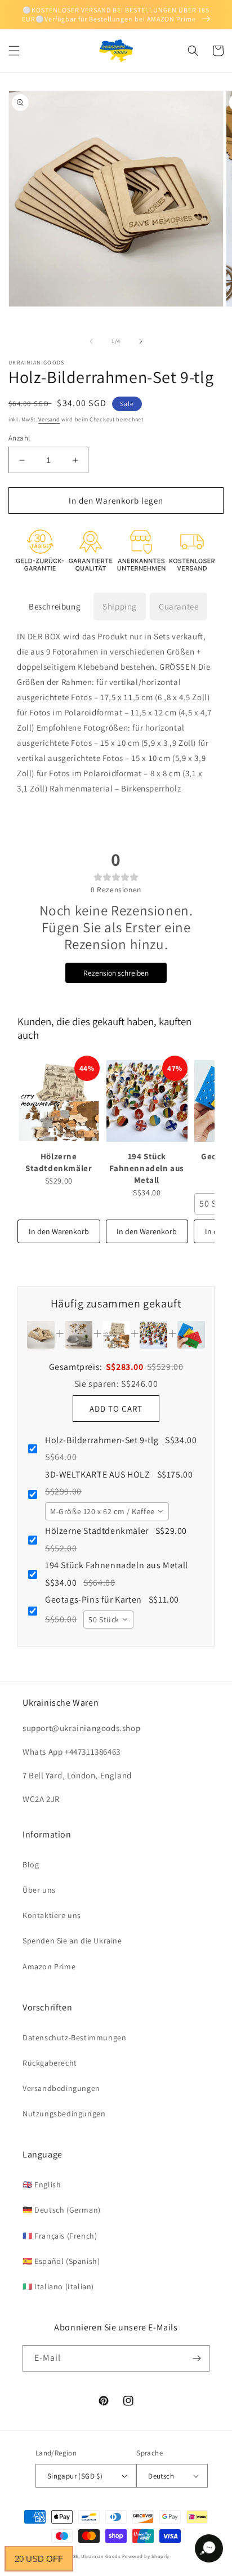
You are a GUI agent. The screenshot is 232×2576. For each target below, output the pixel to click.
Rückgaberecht (50, 2063)
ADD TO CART (116, 1409)
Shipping (120, 606)
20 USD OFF (39, 2559)
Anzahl (19, 438)
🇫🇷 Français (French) (60, 2236)
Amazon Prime (49, 1967)
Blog (31, 1865)
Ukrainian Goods (101, 2556)
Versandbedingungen (61, 2088)
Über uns (39, 1890)
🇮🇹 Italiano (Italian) (58, 2286)
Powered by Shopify (146, 2556)
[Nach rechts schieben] (141, 341)
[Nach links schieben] (91, 341)
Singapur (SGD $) (75, 2476)
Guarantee (179, 606)
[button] (14, 51)
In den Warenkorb (59, 1231)
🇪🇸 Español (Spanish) (61, 2261)
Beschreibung (55, 606)
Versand (49, 419)
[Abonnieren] (197, 2358)
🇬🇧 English (42, 2185)
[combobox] (107, 1511)
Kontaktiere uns (52, 1915)
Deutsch (161, 2476)
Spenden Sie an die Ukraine (72, 1941)
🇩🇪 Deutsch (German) (62, 2210)
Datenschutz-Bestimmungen (74, 2037)
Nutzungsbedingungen (64, 2114)
